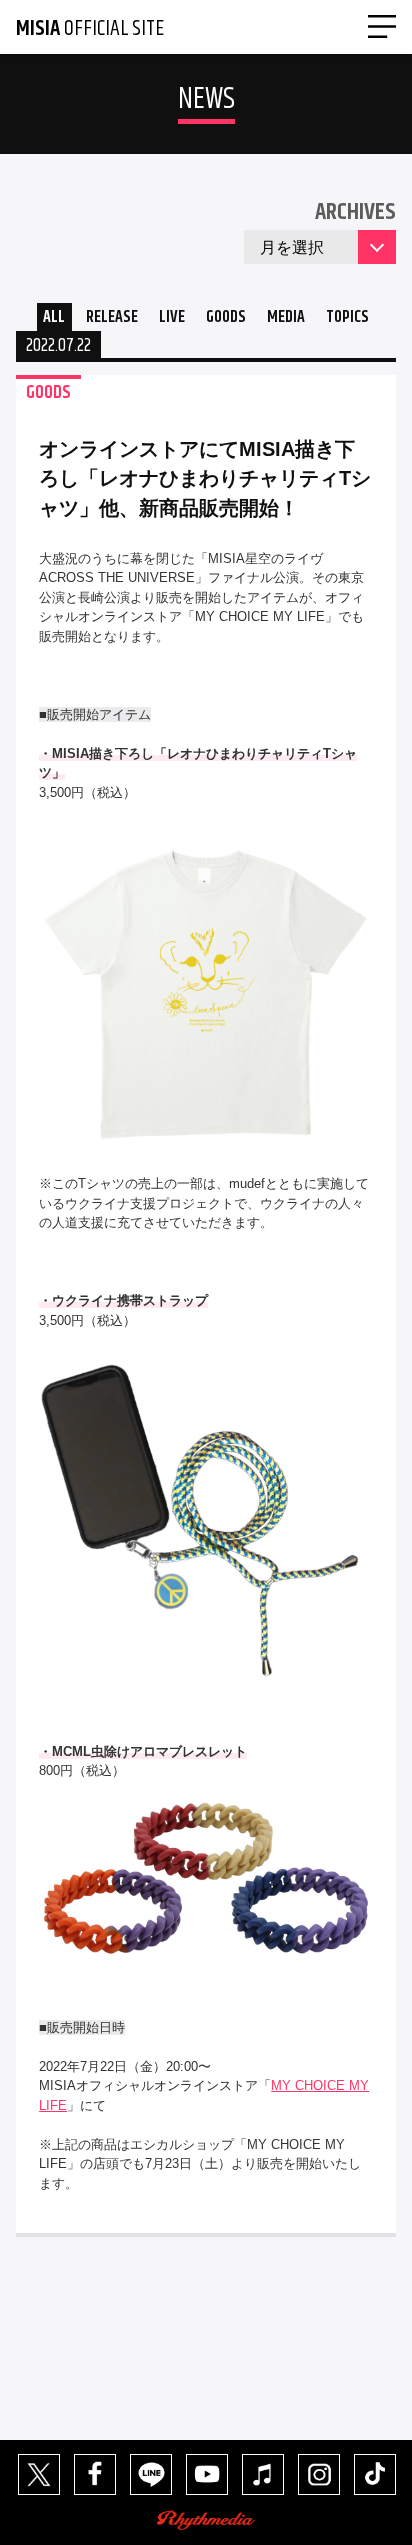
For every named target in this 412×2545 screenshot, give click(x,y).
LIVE (172, 317)
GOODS (226, 317)
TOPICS (347, 317)
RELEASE (112, 317)
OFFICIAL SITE (90, 29)
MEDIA (286, 317)
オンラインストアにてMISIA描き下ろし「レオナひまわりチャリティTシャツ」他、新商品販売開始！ (205, 478)
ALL (54, 317)
